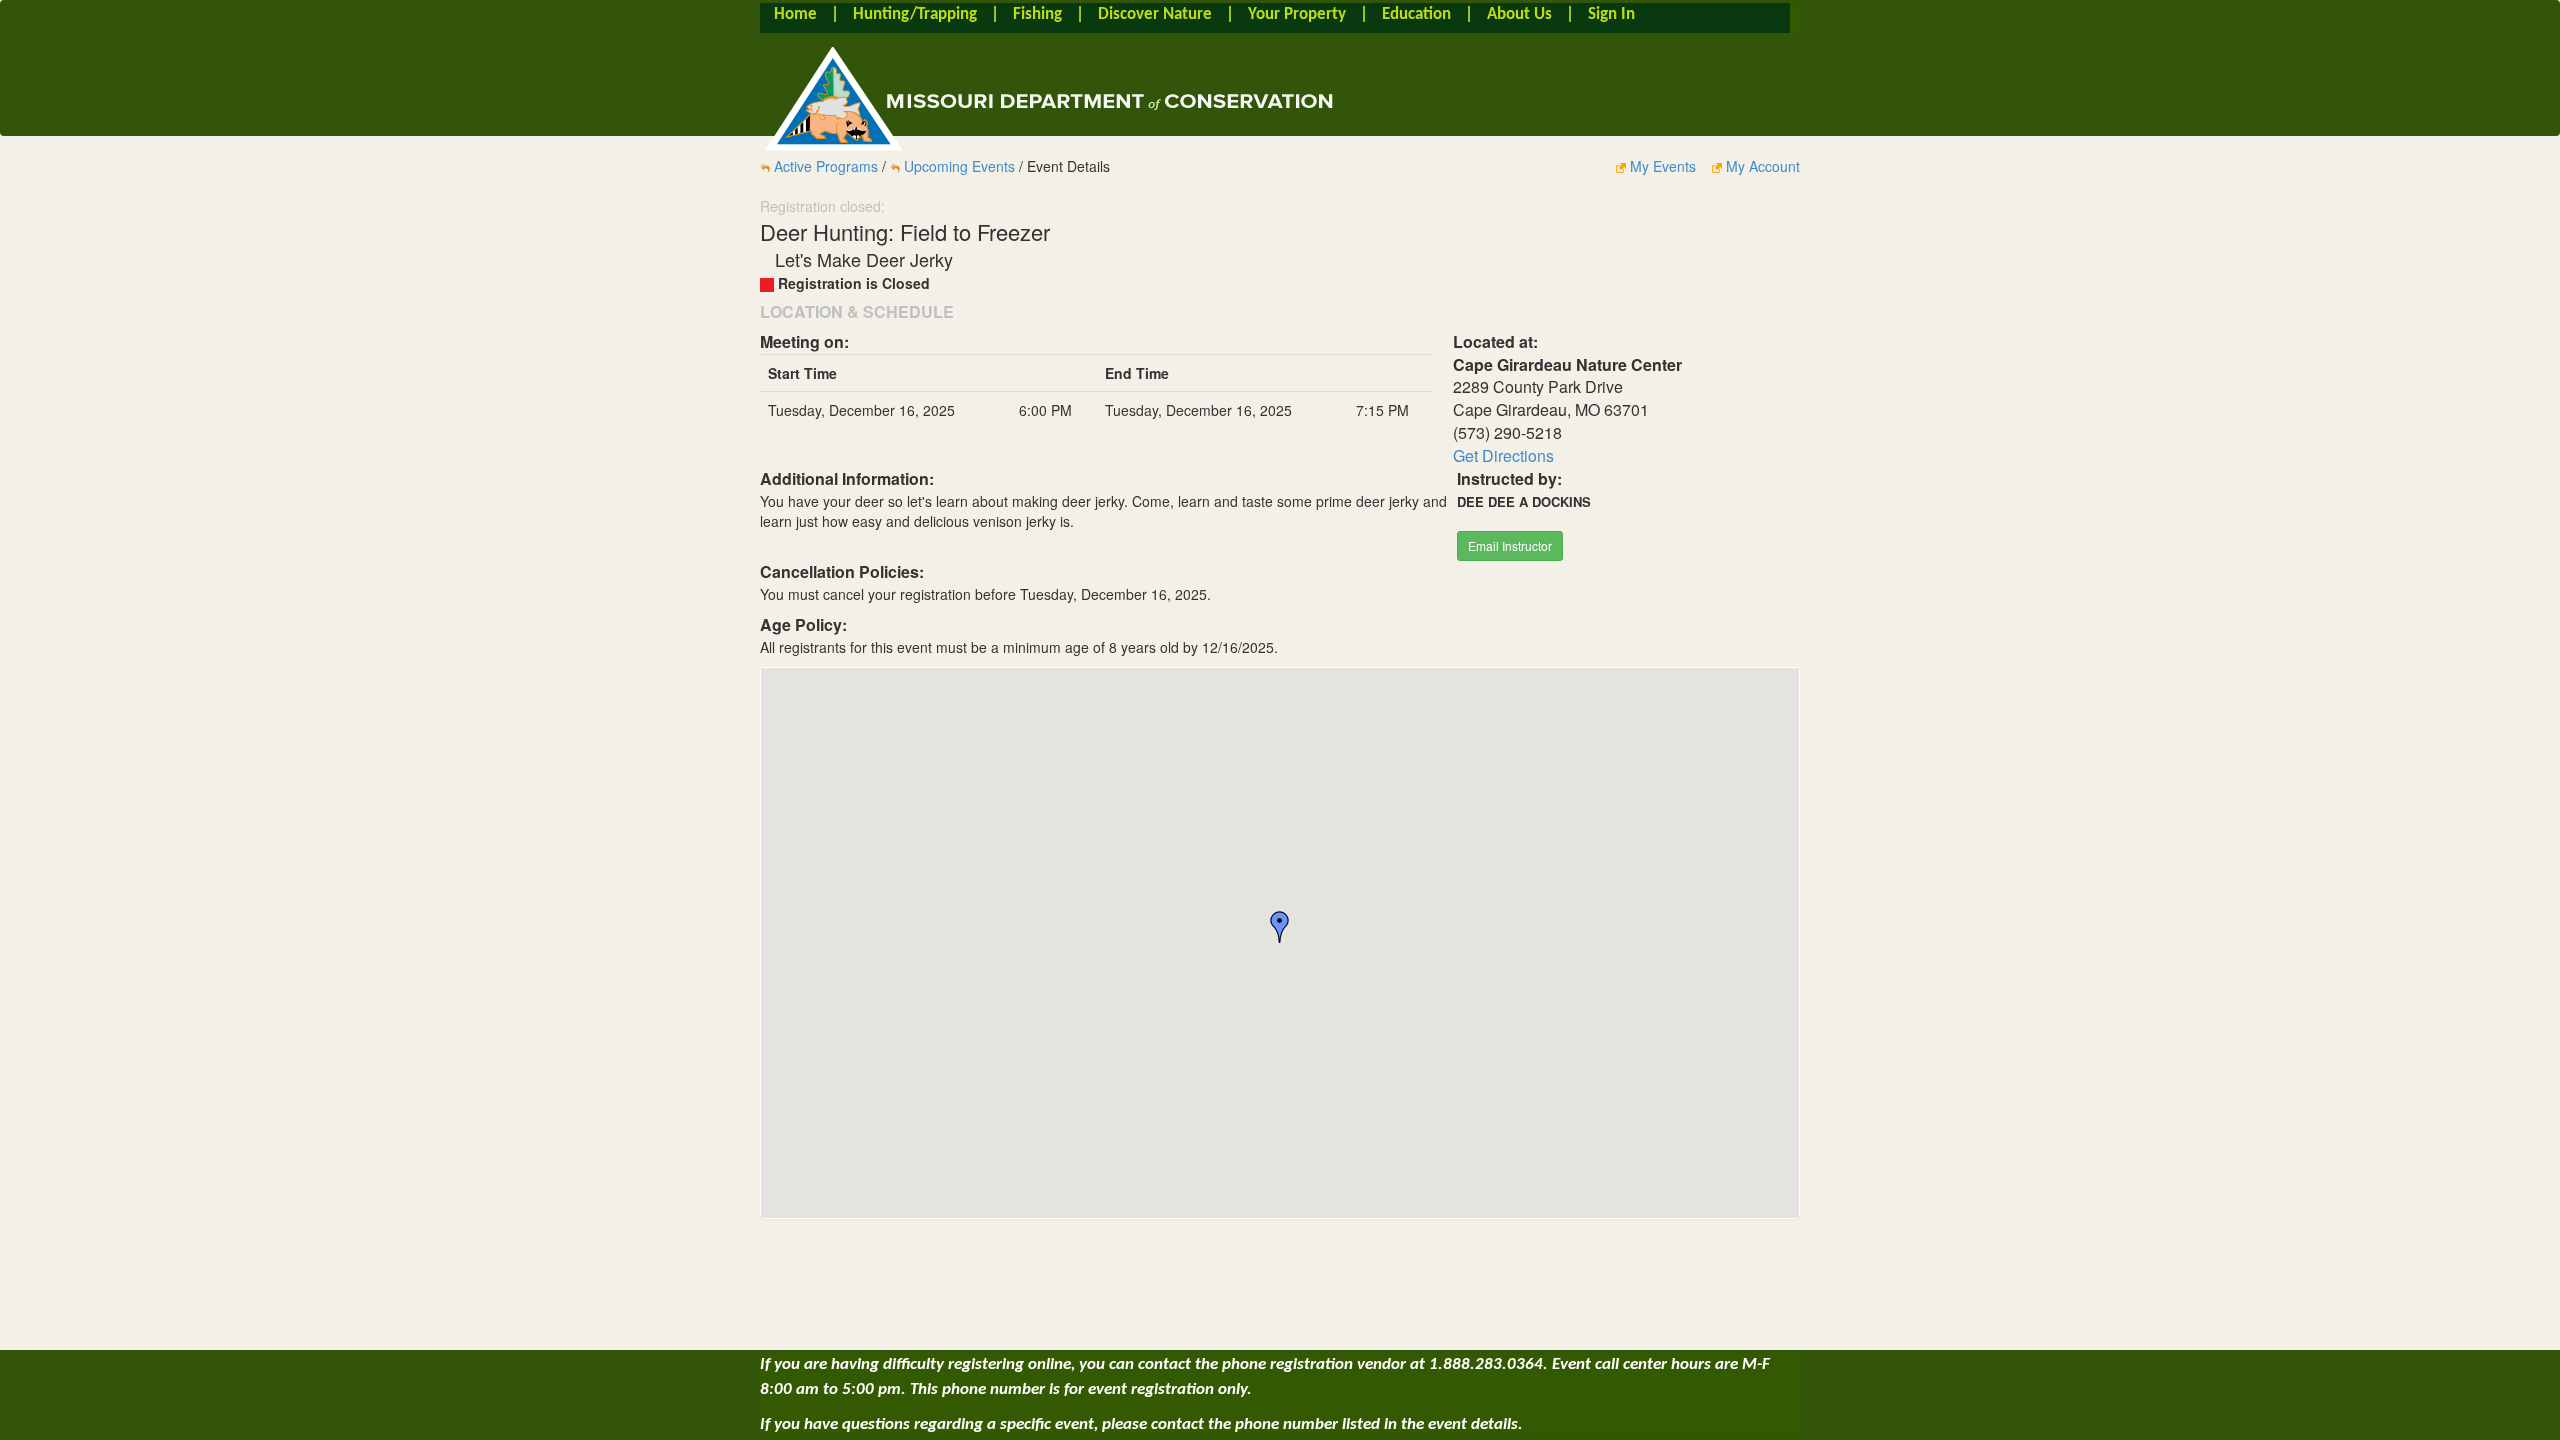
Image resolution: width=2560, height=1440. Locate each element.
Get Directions (1503, 455)
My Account (1761, 166)
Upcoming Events (959, 166)
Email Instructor (1510, 545)
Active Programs (826, 166)
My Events (1663, 166)
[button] (1280, 927)
